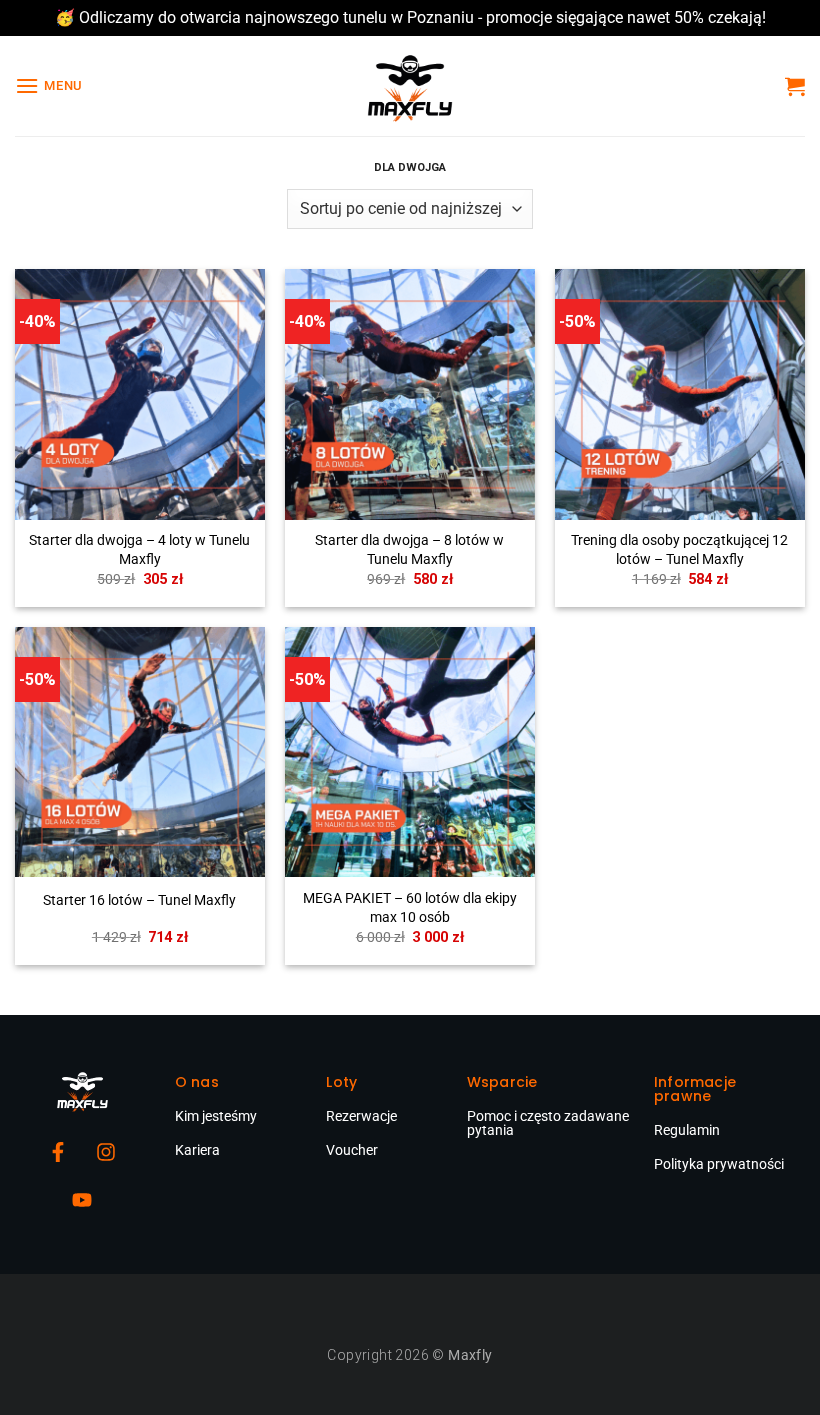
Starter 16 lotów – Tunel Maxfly (139, 900)
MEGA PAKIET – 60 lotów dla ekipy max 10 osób (410, 908)
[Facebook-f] (58, 1152)
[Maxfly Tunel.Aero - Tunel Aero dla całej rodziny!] (410, 86)
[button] (49, 85)
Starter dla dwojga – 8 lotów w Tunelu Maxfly (409, 550)
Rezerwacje (361, 1116)
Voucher (352, 1150)
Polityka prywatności (719, 1164)
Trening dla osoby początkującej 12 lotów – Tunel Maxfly (679, 550)
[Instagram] (106, 1152)
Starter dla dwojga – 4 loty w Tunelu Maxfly (139, 550)
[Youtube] (82, 1200)
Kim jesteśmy (216, 1116)
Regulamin (687, 1130)
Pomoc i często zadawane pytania (548, 1123)
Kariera (197, 1150)
